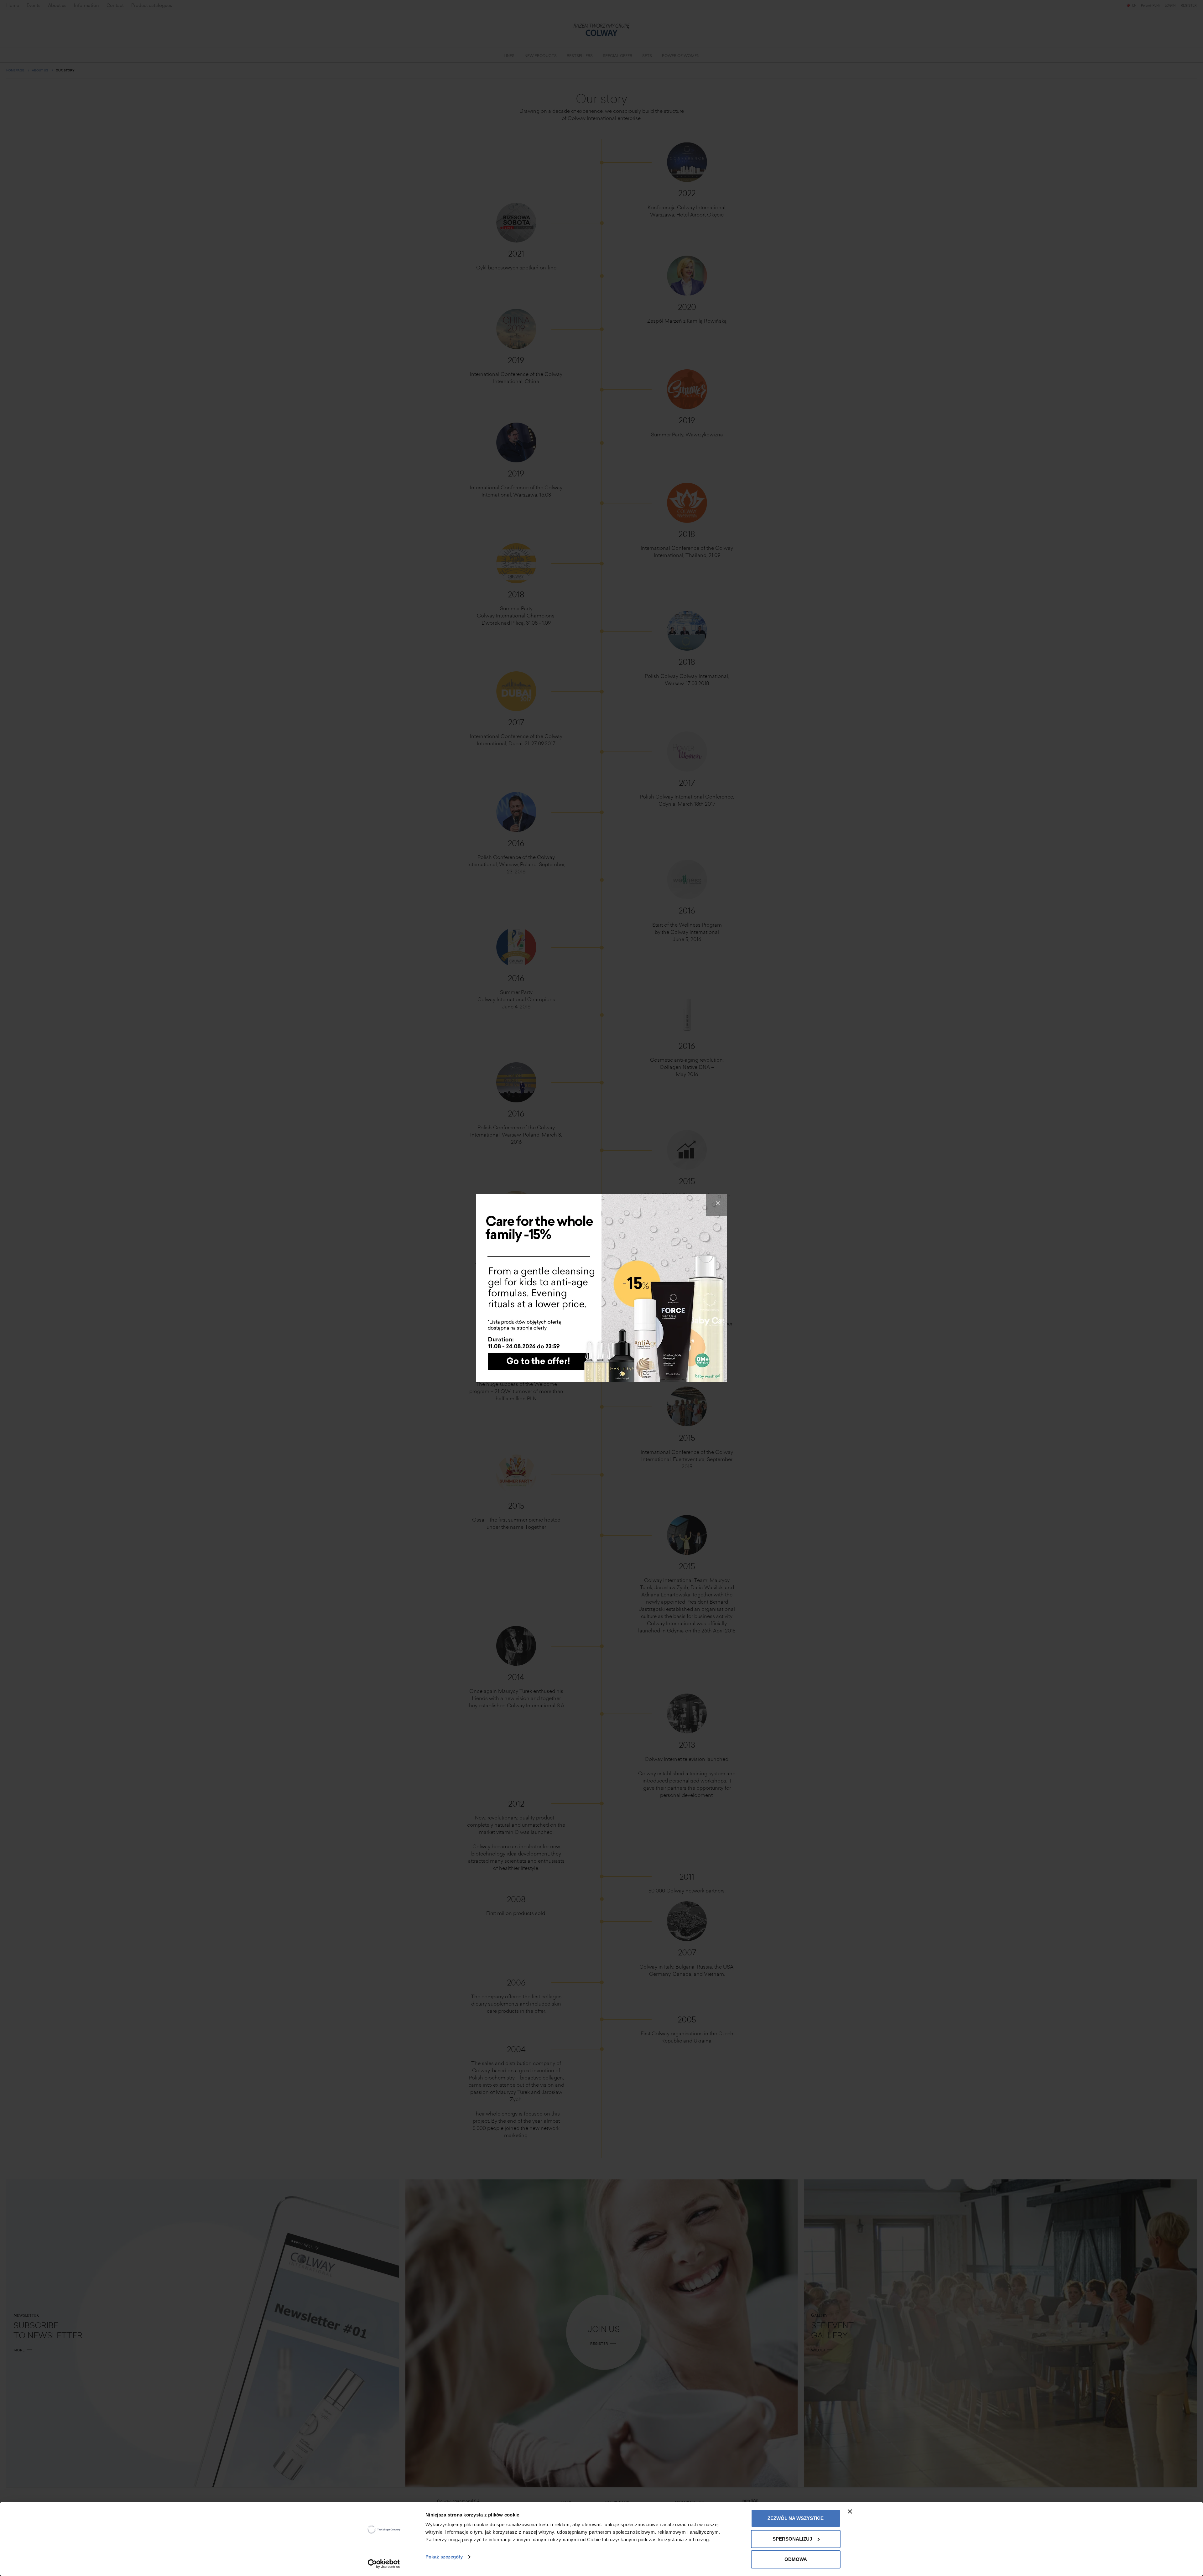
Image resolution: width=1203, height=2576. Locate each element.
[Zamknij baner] (850, 2511)
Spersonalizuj (792, 2539)
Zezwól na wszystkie (796, 2518)
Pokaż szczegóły (444, 2557)
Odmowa (796, 2559)
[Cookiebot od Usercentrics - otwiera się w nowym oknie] (384, 2564)
